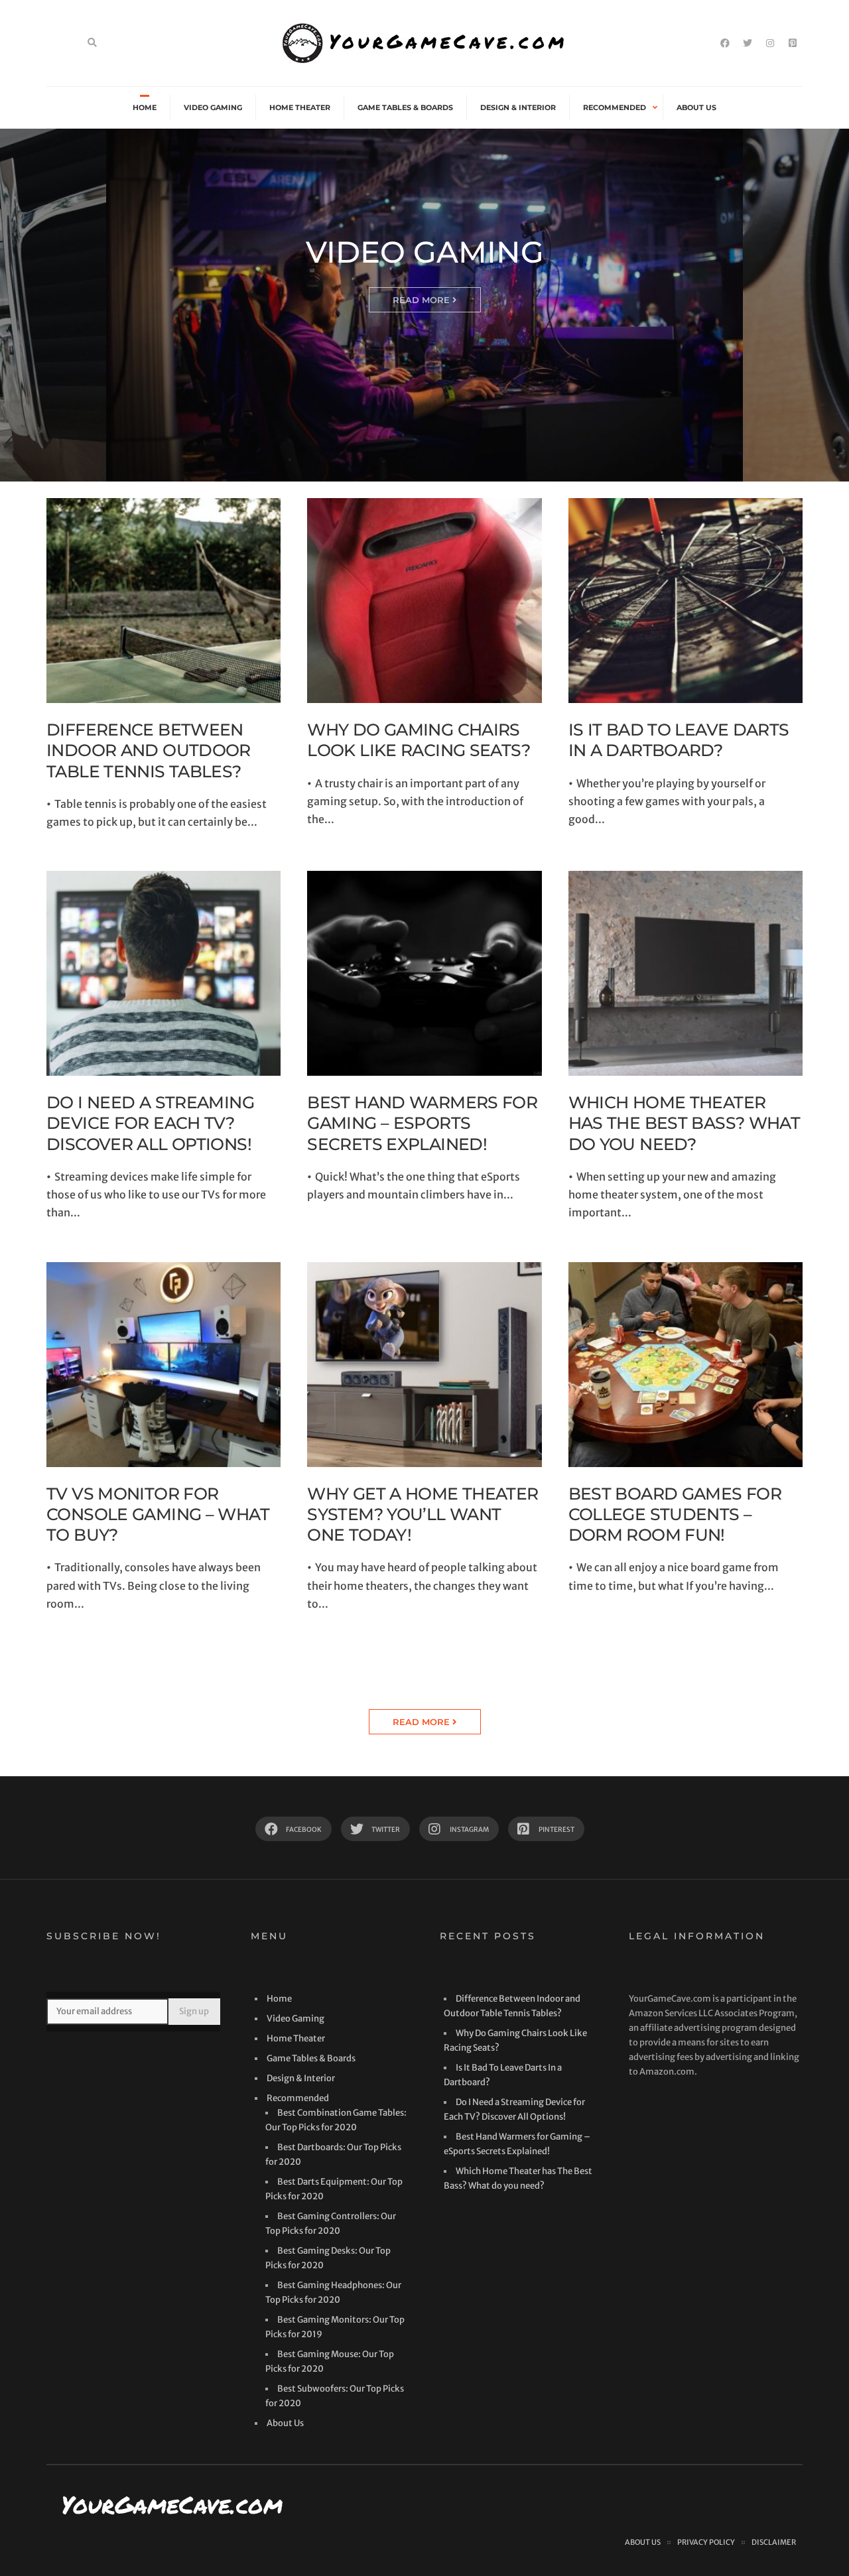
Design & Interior (518, 107)
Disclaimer (774, 2542)
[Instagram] (770, 43)
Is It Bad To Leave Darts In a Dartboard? (679, 740)
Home (145, 107)
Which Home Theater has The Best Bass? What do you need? (685, 1123)
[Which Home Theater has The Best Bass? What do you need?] (686, 973)
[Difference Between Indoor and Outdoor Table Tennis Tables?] (163, 601)
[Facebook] (725, 43)
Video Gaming (213, 107)
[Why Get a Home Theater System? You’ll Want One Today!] (424, 1365)
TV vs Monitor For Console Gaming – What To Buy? (158, 1514)
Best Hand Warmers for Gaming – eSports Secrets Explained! (422, 1123)
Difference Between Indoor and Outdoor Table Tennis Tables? (149, 750)
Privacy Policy (706, 2542)
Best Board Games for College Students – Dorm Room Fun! (675, 1514)
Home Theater (300, 107)
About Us (696, 107)
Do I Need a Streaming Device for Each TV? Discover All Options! (150, 1123)
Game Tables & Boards (405, 107)
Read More (423, 300)
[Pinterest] (793, 43)
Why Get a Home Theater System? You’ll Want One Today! (423, 1514)
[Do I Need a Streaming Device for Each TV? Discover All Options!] (163, 973)
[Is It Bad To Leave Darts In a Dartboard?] (686, 601)
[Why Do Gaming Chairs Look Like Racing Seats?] (424, 601)
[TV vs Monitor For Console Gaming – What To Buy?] (163, 1365)
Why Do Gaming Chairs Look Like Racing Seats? (419, 740)
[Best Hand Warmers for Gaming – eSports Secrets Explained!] (424, 973)
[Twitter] (748, 43)
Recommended (615, 107)
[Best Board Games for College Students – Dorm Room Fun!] (686, 1365)
